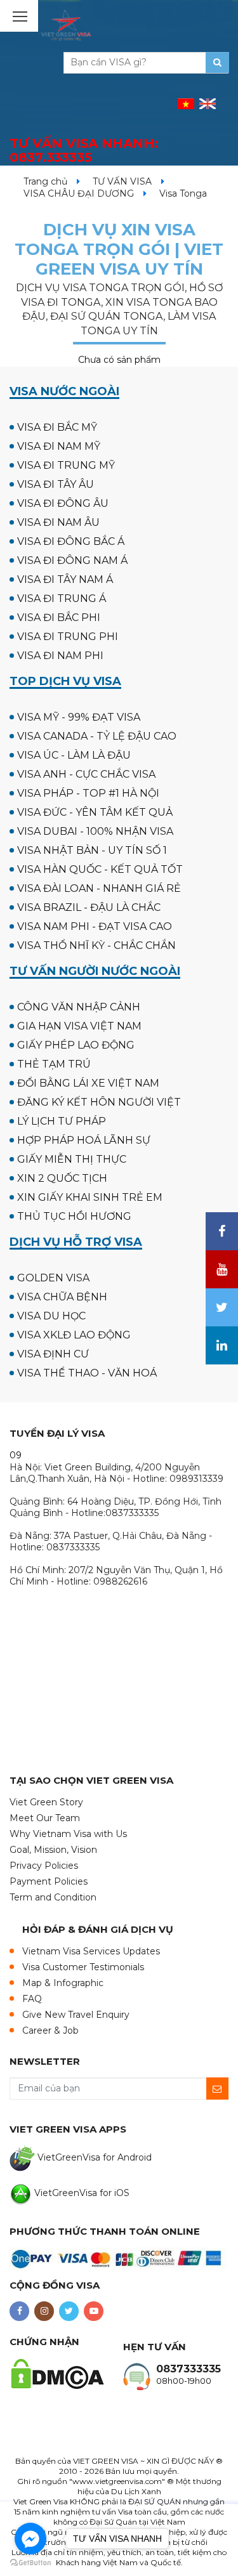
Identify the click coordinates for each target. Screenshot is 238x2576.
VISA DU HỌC (51, 1316)
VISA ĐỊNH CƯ (53, 1354)
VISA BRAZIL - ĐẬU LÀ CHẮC (89, 907)
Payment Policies (49, 1881)
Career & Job (50, 2030)
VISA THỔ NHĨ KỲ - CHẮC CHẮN (96, 945)
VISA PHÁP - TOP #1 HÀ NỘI (88, 793)
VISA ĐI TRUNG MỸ (66, 465)
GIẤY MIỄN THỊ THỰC (72, 1159)
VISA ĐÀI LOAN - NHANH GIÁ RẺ (99, 888)
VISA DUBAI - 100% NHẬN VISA (95, 831)
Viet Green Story (46, 1802)
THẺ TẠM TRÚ (54, 1064)
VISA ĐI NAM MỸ (59, 446)
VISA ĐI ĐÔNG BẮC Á (71, 541)
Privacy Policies (44, 1866)
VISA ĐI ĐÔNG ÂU (63, 503)
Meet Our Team (45, 1818)
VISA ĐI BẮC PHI (59, 618)
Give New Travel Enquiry (76, 2015)
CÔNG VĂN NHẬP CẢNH (79, 1007)
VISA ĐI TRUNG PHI (68, 637)
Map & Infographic (63, 1983)
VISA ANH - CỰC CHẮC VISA (86, 774)
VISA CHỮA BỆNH (62, 1297)
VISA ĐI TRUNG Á (62, 598)
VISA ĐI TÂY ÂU (56, 484)
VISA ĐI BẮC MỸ (57, 427)
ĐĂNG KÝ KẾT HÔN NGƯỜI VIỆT (99, 1102)
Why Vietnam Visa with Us (68, 1834)
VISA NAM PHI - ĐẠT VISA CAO (95, 926)
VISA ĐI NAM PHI (60, 656)
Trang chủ (45, 181)
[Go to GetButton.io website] (30, 2563)
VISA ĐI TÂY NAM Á (65, 579)
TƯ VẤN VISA (122, 181)
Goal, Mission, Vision (53, 1850)
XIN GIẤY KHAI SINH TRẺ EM (90, 1197)
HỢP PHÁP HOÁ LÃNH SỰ (84, 1140)
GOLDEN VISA (53, 1278)
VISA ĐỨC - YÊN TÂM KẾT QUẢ (95, 812)
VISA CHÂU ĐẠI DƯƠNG (79, 193)
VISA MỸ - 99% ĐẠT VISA (79, 717)
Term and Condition (53, 1897)
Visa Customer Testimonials (83, 1967)
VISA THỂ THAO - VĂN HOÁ (87, 1373)
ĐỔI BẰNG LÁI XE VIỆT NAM (88, 1083)
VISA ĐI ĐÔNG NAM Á (72, 560)
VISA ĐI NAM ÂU (58, 522)
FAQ (32, 1999)
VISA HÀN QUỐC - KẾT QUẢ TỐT (100, 869)
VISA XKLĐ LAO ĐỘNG (74, 1335)
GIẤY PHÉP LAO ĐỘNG (76, 1045)
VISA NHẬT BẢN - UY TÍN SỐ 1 (92, 850)
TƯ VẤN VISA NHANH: (84, 151)
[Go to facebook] (30, 2539)
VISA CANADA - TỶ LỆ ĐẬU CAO (97, 736)
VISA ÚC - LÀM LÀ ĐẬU (74, 755)
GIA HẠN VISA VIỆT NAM (79, 1026)
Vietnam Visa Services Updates (91, 1951)
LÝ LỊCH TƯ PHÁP (62, 1121)
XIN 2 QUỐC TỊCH (62, 1178)
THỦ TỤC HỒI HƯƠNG (74, 1216)
